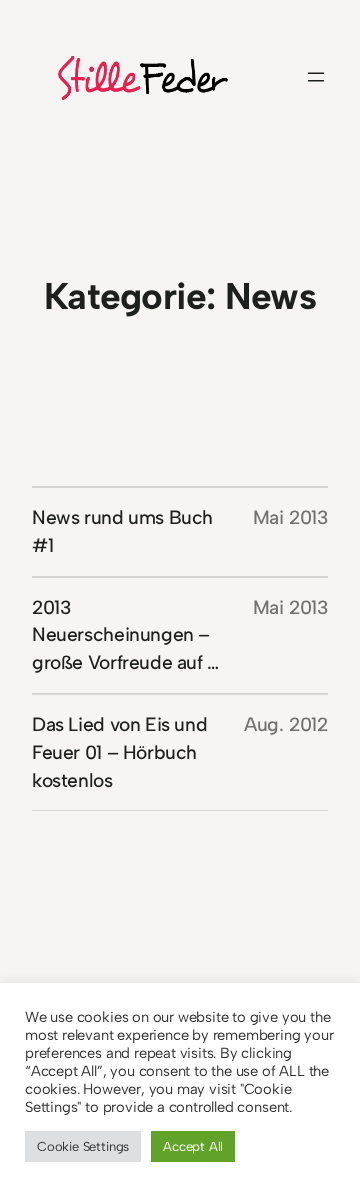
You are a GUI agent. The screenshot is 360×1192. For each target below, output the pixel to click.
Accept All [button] (193, 1146)
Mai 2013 (290, 517)
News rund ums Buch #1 (122, 531)
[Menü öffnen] (316, 77)
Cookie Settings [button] (83, 1146)
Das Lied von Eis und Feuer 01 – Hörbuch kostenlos (119, 752)
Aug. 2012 (286, 724)
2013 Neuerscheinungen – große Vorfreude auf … (125, 635)
